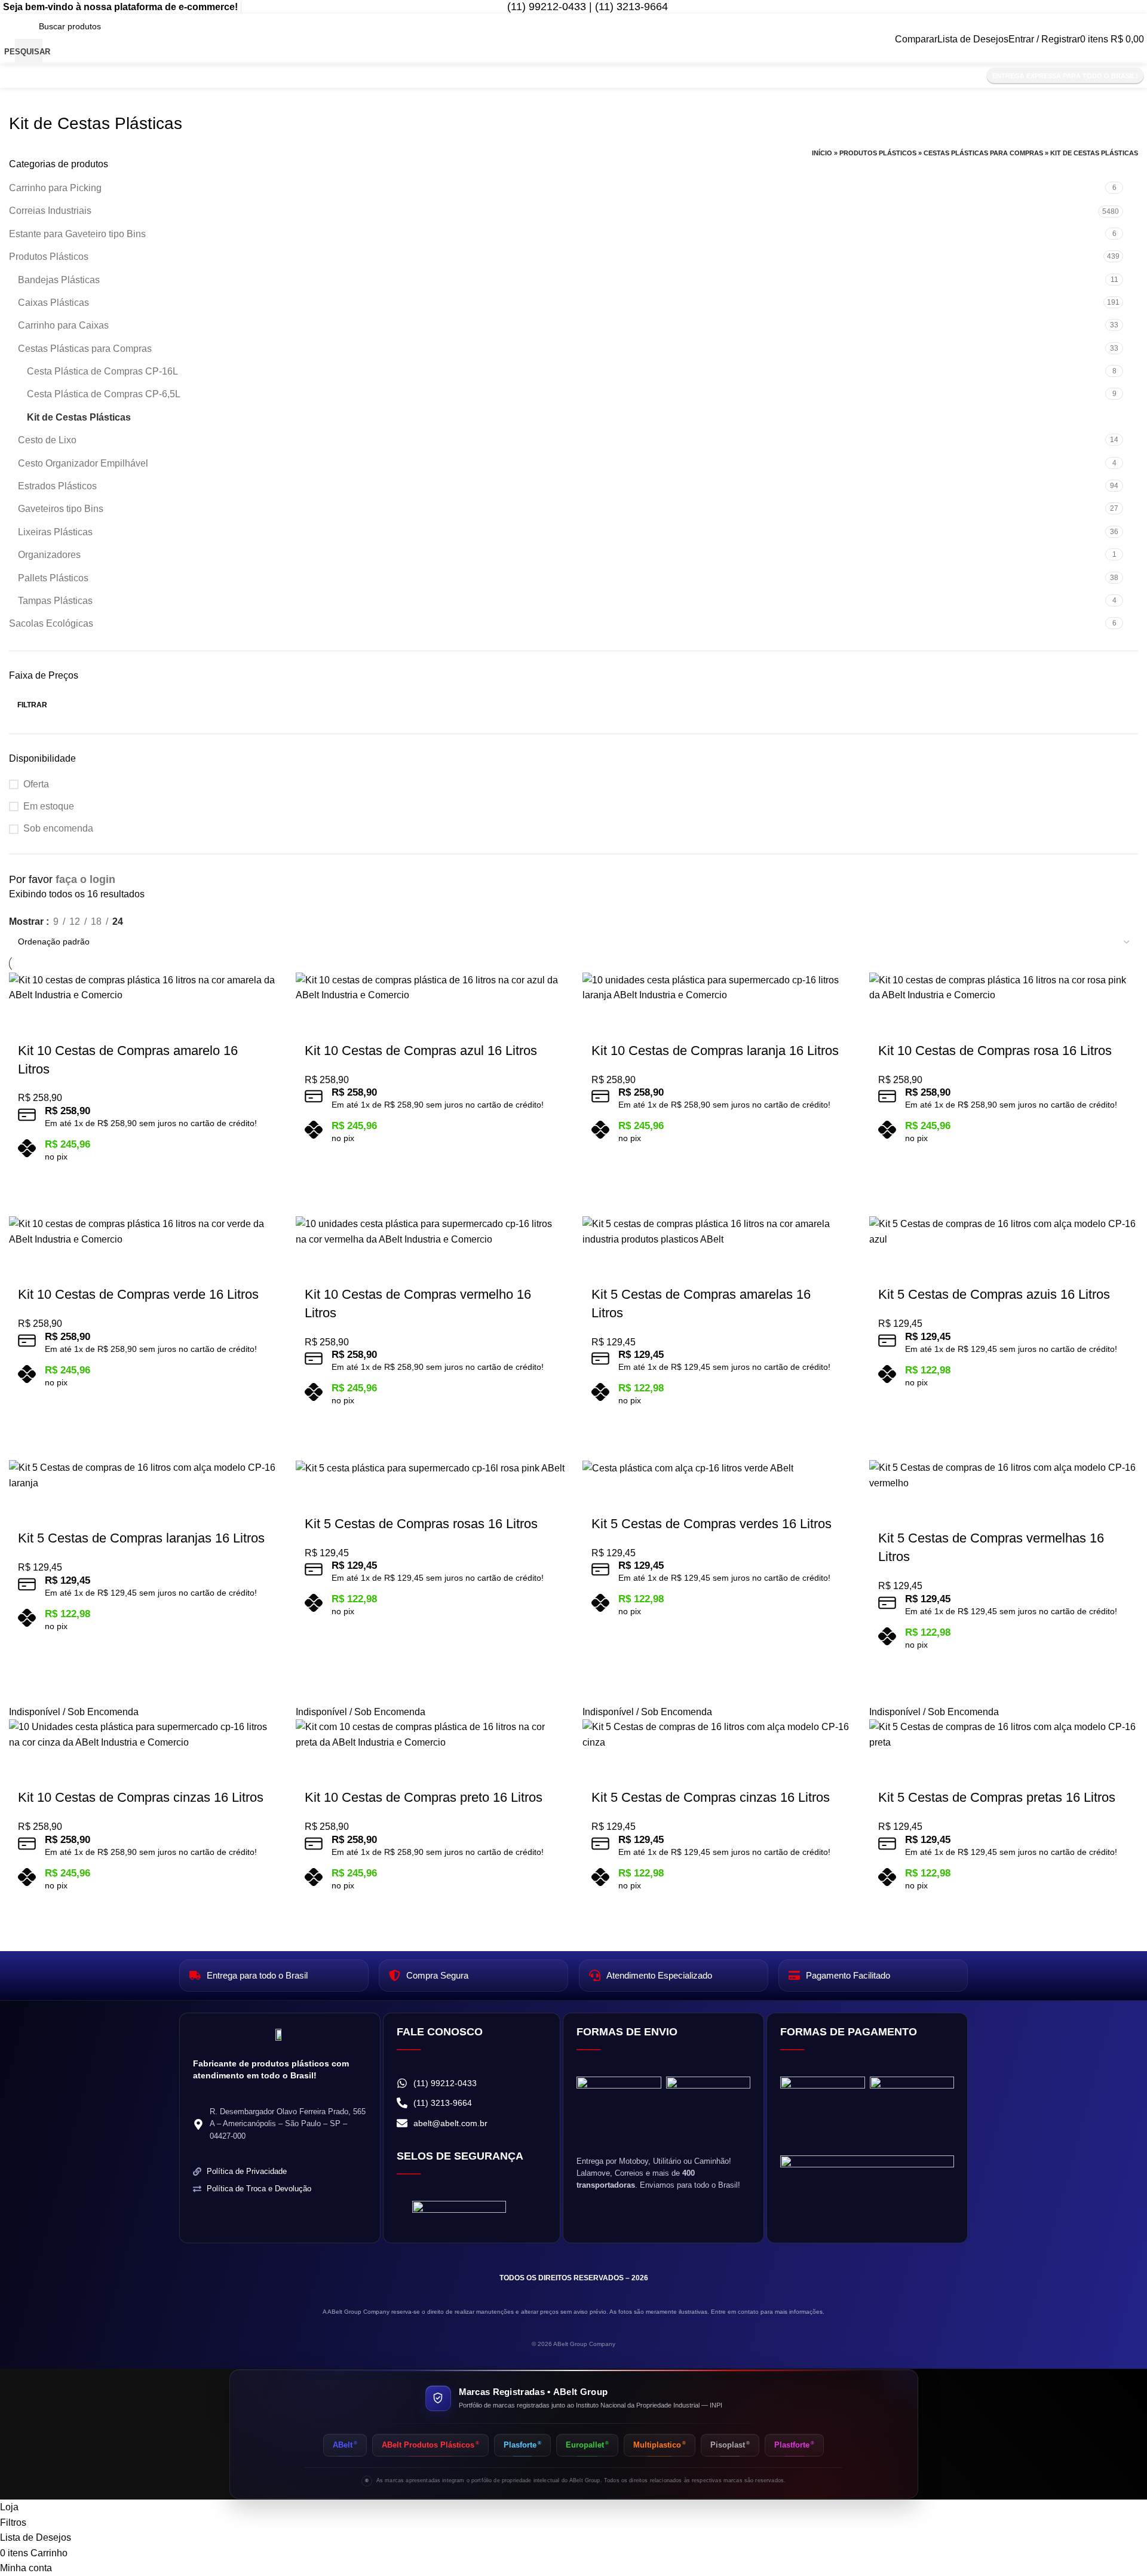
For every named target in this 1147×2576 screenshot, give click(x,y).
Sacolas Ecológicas (51, 623)
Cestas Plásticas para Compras (983, 153)
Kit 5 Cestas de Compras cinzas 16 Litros (711, 1797)
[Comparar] (246, 1175)
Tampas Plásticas (55, 601)
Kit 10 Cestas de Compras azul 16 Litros (421, 1051)
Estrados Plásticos (57, 486)
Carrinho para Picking (55, 188)
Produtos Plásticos (878, 153)
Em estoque (49, 806)
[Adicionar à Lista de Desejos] (24, 1018)
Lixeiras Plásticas (55, 532)
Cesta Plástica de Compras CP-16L (102, 371)
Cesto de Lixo (47, 440)
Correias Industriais (50, 211)
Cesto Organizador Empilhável (83, 463)
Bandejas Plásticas (59, 280)
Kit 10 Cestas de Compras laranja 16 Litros (715, 1051)
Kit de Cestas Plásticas (79, 417)
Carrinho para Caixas (63, 325)
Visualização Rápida (261, 1175)
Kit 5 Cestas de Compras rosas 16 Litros (421, 1524)
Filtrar (32, 705)
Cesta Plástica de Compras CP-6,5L (104, 394)
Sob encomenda (58, 828)
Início (822, 153)
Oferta (36, 784)
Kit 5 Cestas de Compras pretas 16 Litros (997, 1797)
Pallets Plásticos (53, 578)
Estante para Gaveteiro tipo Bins (77, 234)
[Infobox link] (577, 7)
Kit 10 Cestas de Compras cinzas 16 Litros (141, 1797)
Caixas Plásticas (53, 303)
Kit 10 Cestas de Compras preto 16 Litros (424, 1797)
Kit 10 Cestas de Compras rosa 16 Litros (995, 1051)
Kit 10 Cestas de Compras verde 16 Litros (138, 1294)
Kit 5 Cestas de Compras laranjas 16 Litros (141, 1538)
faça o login (85, 879)
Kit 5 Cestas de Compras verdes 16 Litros (711, 1524)
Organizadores (49, 555)
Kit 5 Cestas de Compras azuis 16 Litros (994, 1294)
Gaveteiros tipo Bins (61, 509)
